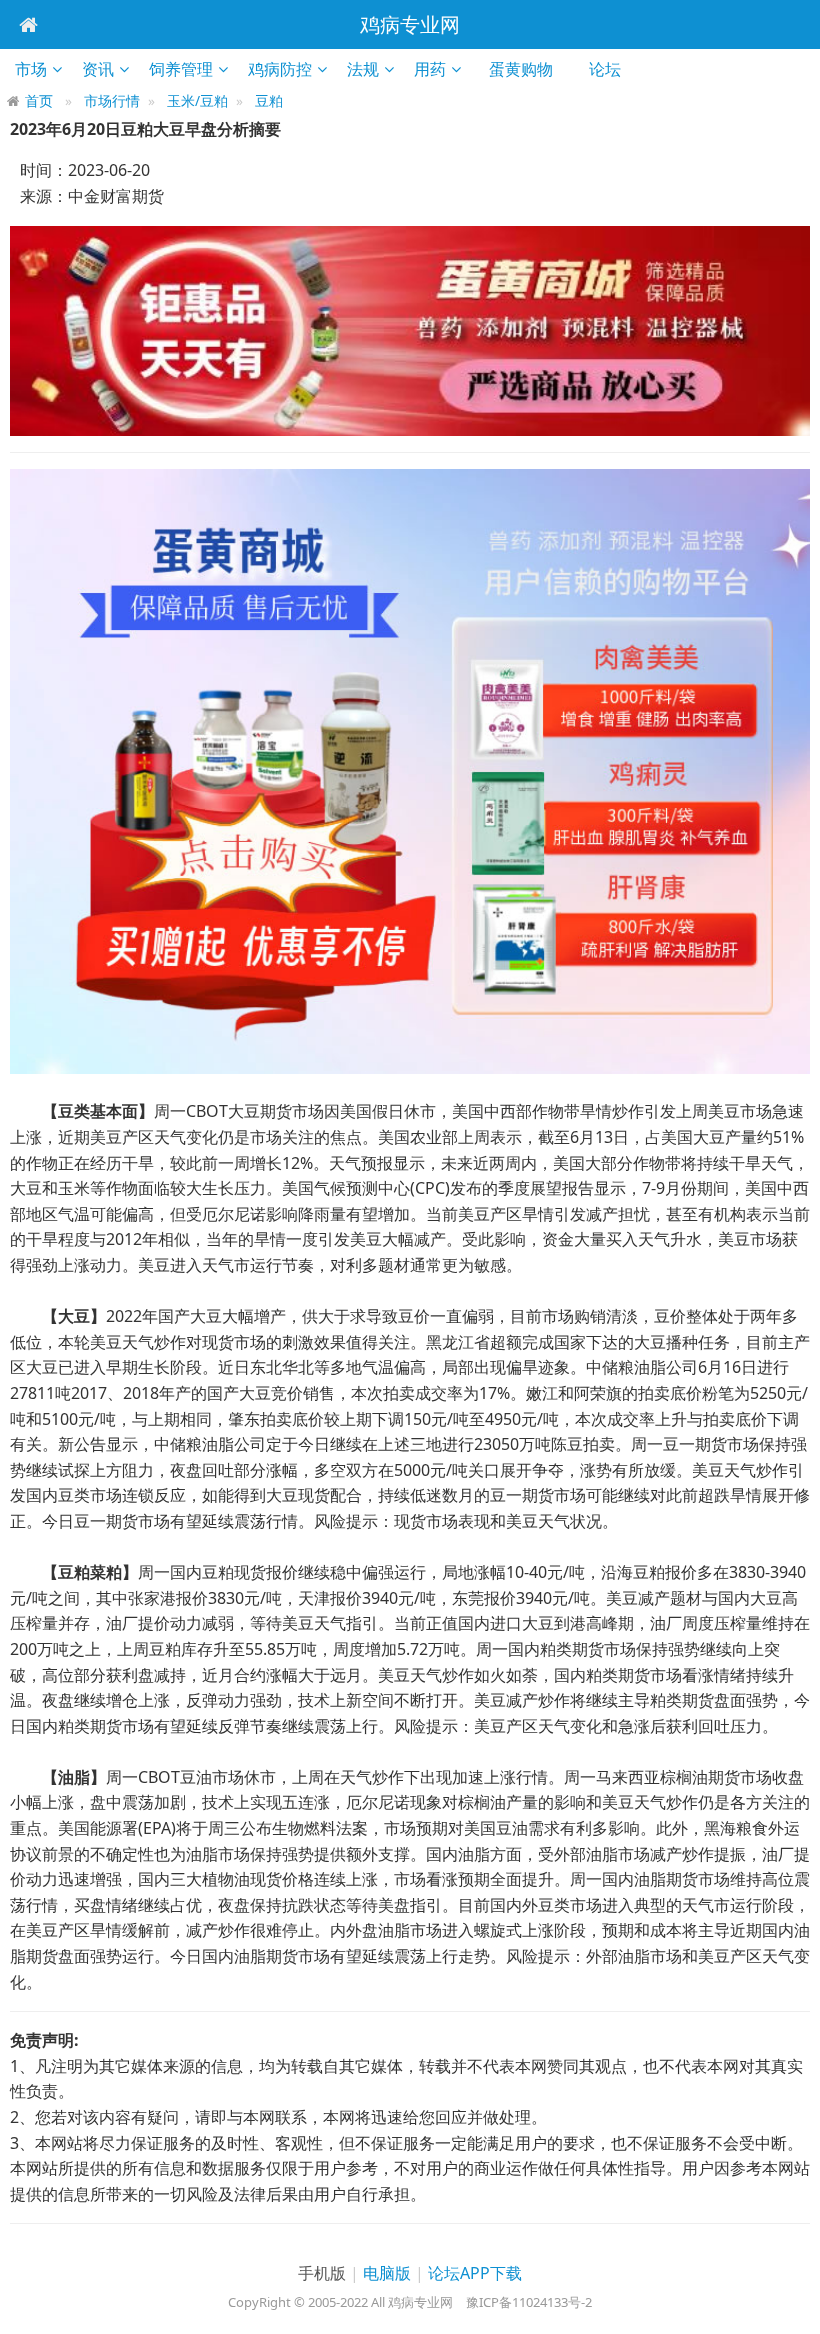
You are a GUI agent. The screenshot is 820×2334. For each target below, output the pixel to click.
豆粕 (269, 100)
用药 (430, 69)
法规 (363, 69)
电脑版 (387, 2273)
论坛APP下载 (475, 2273)
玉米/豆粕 (197, 100)
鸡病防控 (280, 69)
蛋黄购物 (527, 69)
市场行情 (112, 100)
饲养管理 (181, 69)
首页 (39, 100)
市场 (31, 69)
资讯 (98, 69)
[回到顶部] (794, 2308)
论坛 (611, 69)
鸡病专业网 (410, 24)
